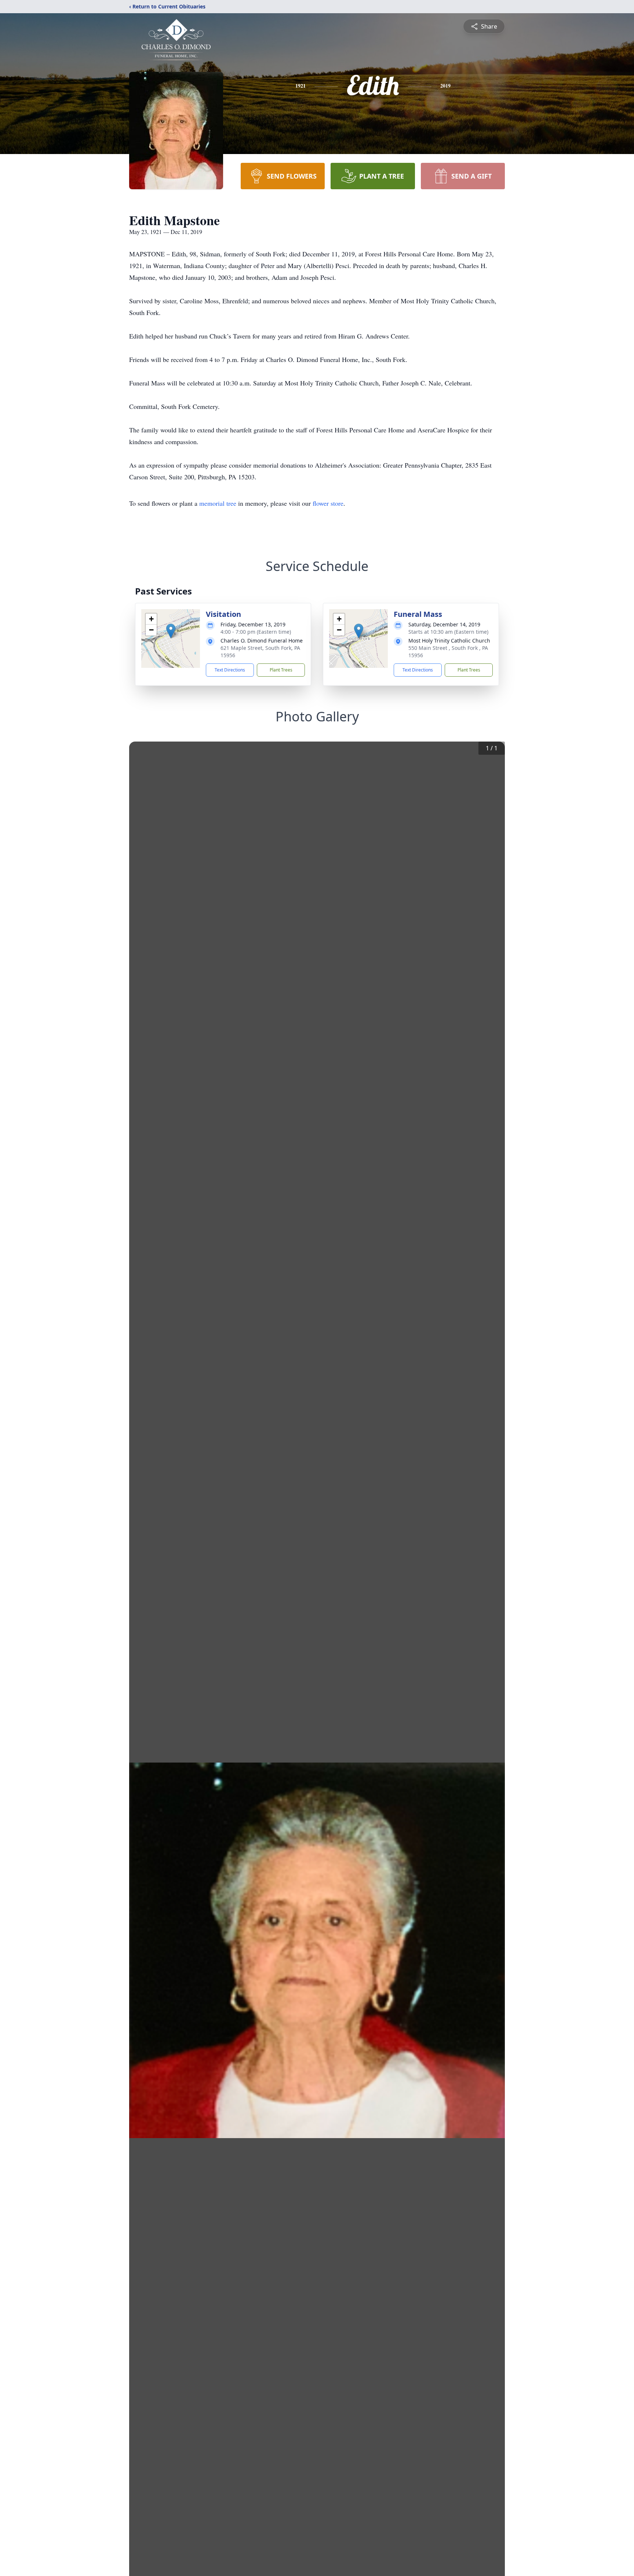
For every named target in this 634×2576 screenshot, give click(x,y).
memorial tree (218, 503)
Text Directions (230, 670)
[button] (171, 631)
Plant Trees (281, 670)
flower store (328, 503)
